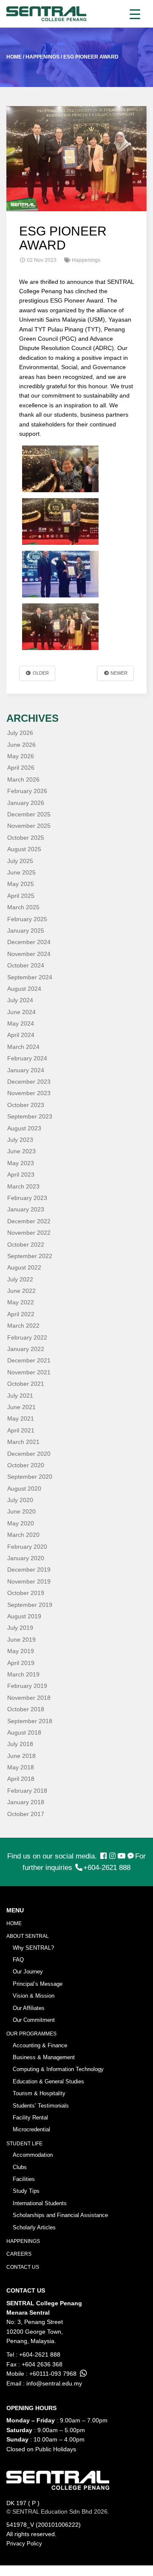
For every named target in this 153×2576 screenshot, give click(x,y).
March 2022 (23, 1326)
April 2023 (21, 1174)
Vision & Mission (34, 1996)
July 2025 (20, 861)
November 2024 (29, 954)
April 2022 (21, 1314)
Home (14, 1923)
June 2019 (21, 1640)
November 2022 (29, 1233)
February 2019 (27, 1686)
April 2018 (21, 1779)
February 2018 (27, 1791)
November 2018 (29, 1698)
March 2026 (23, 779)
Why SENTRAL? (33, 1948)
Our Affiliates (29, 2008)
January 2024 (26, 1070)
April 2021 (21, 1430)
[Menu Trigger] (135, 14)
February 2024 (27, 1058)
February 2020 (27, 1547)
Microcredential (31, 2129)
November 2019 (29, 1581)
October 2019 (26, 1593)
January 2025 (26, 931)
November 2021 (29, 1372)
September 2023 (30, 1116)
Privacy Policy (24, 2544)
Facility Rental (30, 2118)
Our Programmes (31, 2034)
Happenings (23, 2241)
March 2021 (23, 1442)
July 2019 (20, 1628)
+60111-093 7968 (53, 2374)
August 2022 (24, 1267)
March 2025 (23, 907)
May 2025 (21, 884)
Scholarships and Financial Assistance (60, 2215)
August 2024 (24, 989)
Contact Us (23, 2267)
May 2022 (21, 1302)
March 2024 (23, 1047)
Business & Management (44, 2057)
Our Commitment (34, 2020)
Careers (19, 2254)
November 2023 (29, 1093)
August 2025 (24, 849)
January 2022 (26, 1349)
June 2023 (21, 1151)
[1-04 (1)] (60, 469)
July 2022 (20, 1279)
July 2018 (20, 1744)
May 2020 (21, 1523)
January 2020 (26, 1558)
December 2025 (29, 814)
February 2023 (27, 1198)
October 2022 (26, 1245)
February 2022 (27, 1337)
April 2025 (21, 896)
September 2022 (30, 1256)
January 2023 (26, 1209)
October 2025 (26, 838)
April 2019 (21, 1663)
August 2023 (24, 1128)
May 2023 (21, 1163)
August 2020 (24, 1488)
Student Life (24, 2144)
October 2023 (26, 1105)
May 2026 (21, 756)
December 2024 (29, 942)
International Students (40, 2203)
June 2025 (21, 872)
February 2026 (27, 791)
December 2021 (29, 1360)
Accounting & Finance (40, 2045)
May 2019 (21, 1651)
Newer (118, 673)
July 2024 (20, 1000)
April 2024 (21, 1035)
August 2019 (24, 1616)
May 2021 (21, 1418)
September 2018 (30, 1721)
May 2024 (21, 1023)
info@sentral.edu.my (54, 2383)
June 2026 (21, 745)
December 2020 (29, 1454)
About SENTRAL (28, 1936)
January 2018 (26, 1802)
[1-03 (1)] (60, 521)
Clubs (20, 2167)
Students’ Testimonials (41, 2106)
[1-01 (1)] (60, 627)
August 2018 (24, 1732)
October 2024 (26, 965)
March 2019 (23, 1674)
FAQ (18, 1960)
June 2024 (21, 1012)
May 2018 (21, 1767)
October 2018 (26, 1709)
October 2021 (26, 1384)
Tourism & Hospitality (39, 2093)
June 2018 (21, 1756)
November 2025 (29, 826)
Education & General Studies (48, 2081)
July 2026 (20, 733)
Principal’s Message (38, 1984)
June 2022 (21, 1291)
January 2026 (26, 803)
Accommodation (33, 2155)
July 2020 (20, 1500)
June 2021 (21, 1407)
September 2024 (30, 977)
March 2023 (23, 1186)
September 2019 (30, 1605)
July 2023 (20, 1140)
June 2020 (21, 1511)
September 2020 (30, 1477)
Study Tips (26, 2191)
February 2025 (27, 919)
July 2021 (20, 1396)
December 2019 (29, 1570)
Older (40, 673)
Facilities (24, 2179)
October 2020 (26, 1465)
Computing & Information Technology (58, 2069)
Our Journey (28, 1972)
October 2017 (26, 1814)
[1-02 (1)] (60, 574)
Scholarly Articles (34, 2227)
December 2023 (29, 1082)
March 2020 (23, 1535)
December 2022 (29, 1221)
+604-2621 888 (107, 1868)
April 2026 (21, 768)
